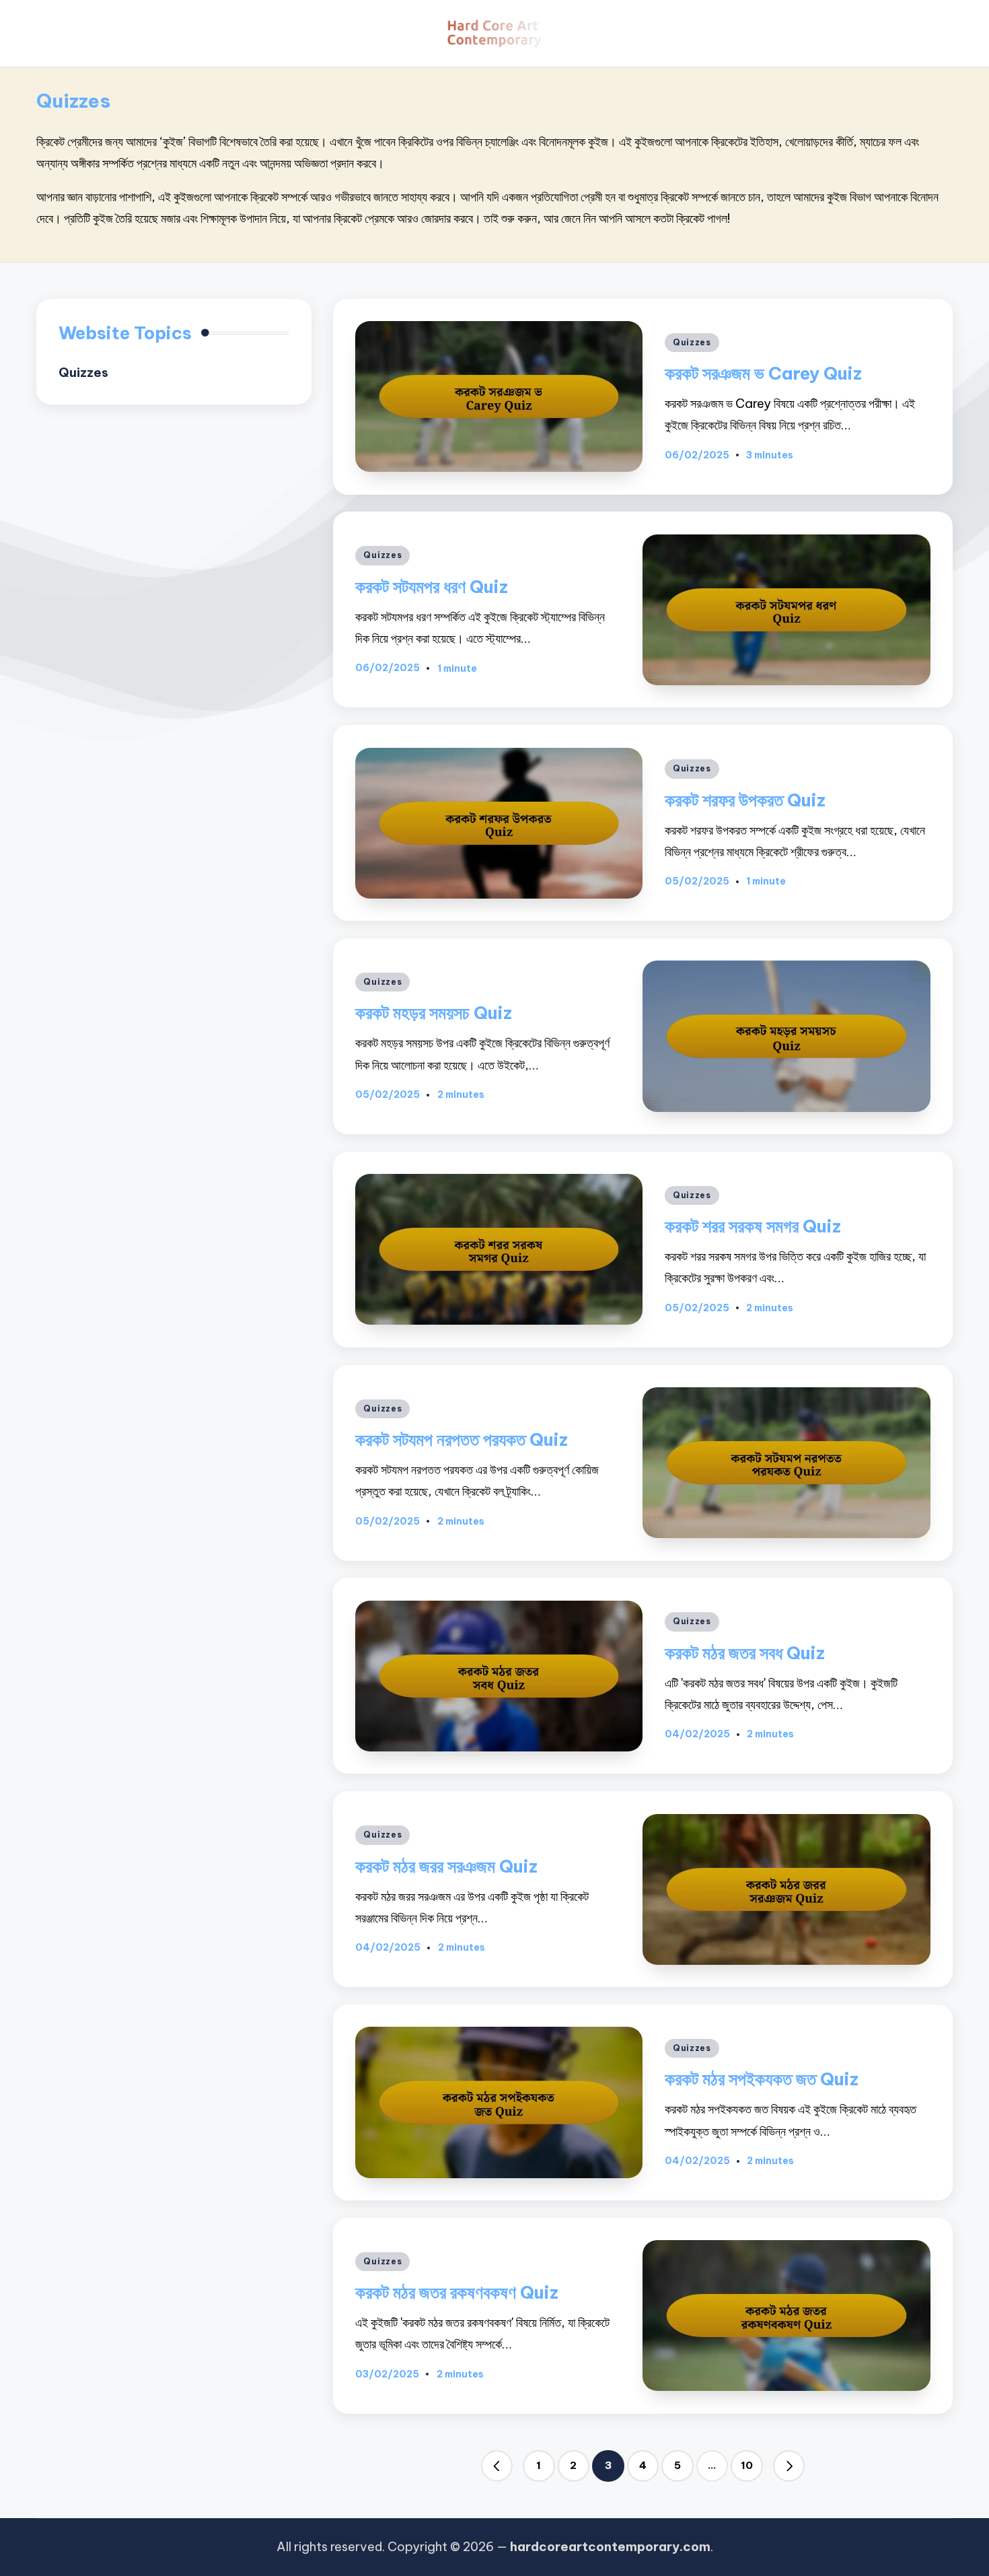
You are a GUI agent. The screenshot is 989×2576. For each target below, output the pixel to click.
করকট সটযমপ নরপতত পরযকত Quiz (462, 1439)
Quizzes (692, 342)
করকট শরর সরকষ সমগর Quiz (753, 1226)
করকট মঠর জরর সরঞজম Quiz (446, 1866)
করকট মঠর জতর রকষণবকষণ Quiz (457, 2292)
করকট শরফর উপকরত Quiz (745, 800)
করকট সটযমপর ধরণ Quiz (432, 587)
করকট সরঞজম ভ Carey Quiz (763, 373)
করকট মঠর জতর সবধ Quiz (745, 1653)
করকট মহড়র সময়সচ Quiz (434, 1013)
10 (747, 2465)
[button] (497, 2466)
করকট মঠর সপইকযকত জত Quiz (762, 2079)
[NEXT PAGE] (789, 2466)
